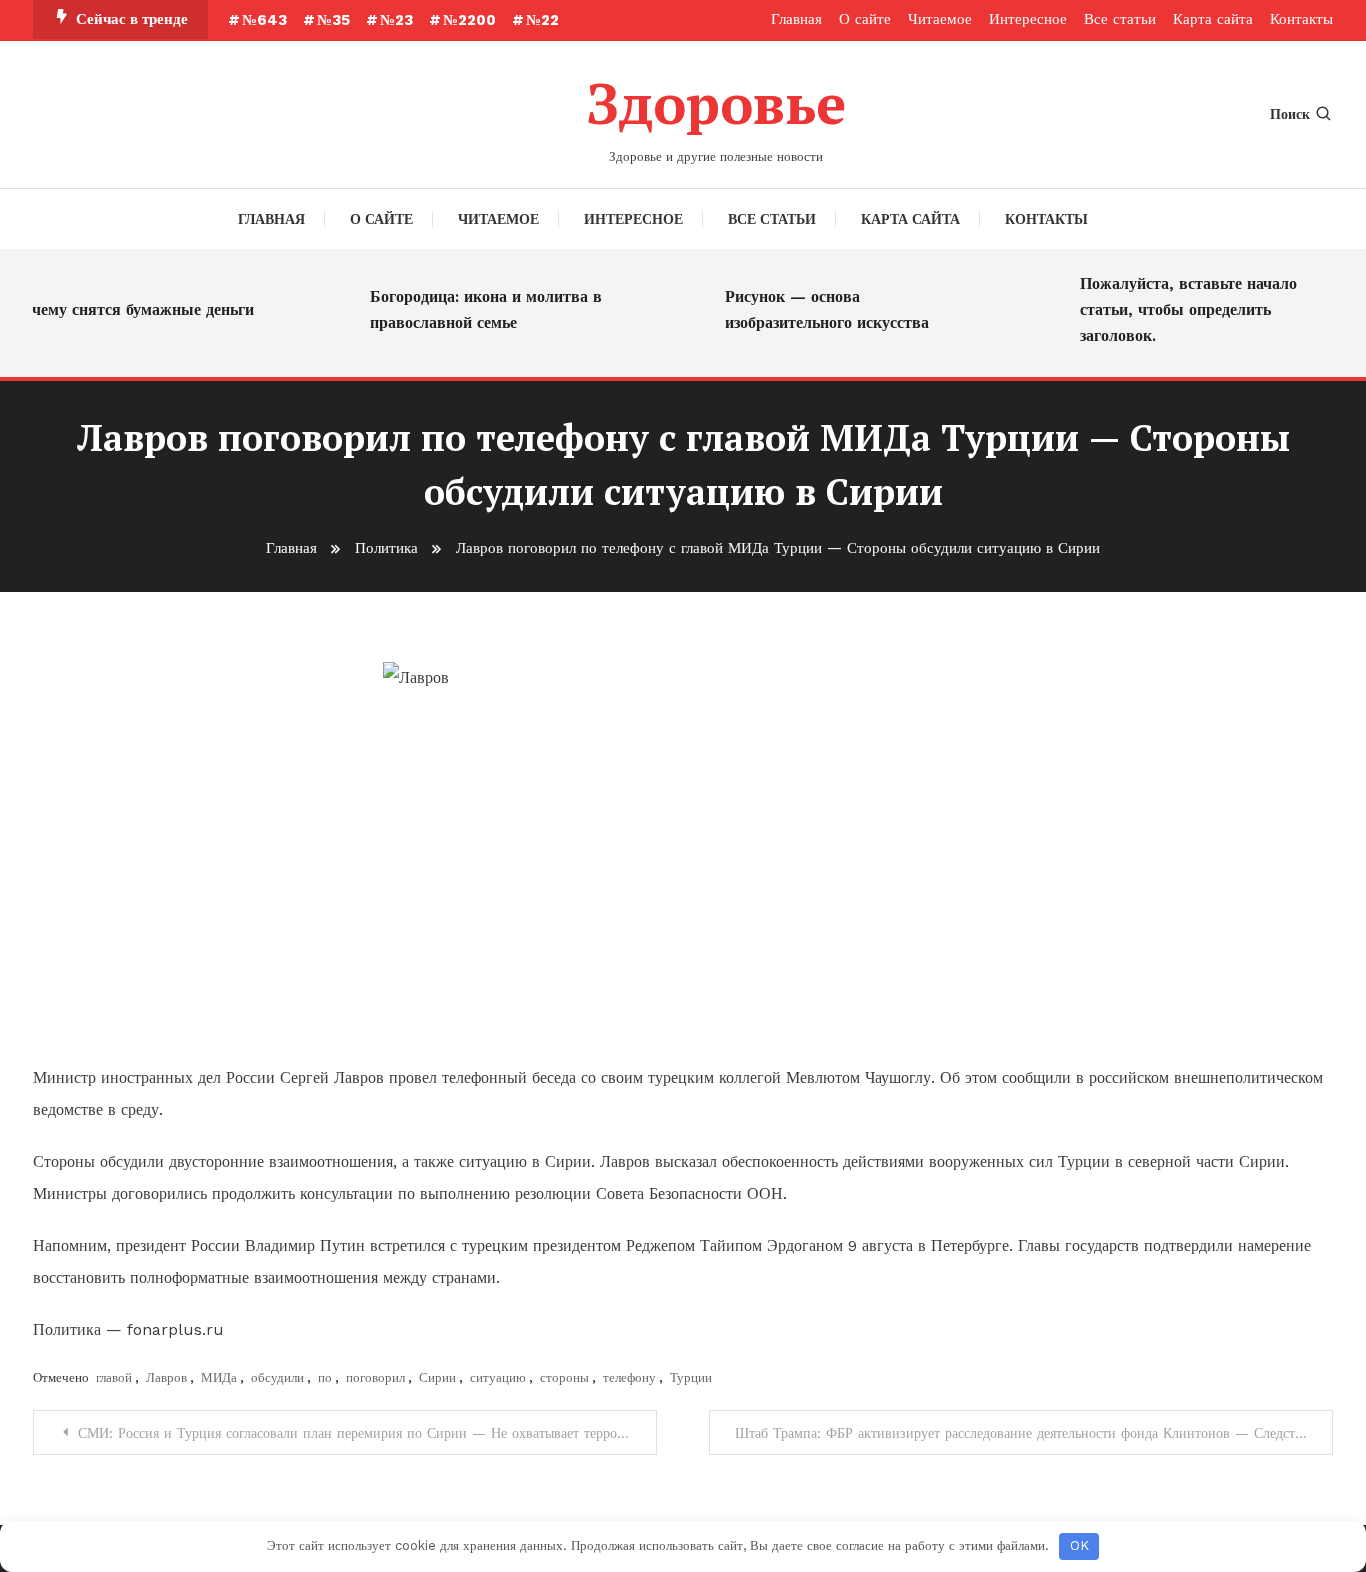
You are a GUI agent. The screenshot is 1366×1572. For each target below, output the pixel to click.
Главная (796, 19)
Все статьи (1120, 19)
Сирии (437, 1377)
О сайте (865, 19)
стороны (564, 1377)
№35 (333, 20)
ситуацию (498, 1377)
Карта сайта (1213, 19)
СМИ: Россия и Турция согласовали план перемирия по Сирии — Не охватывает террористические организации (367, 1433)
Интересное (1028, 19)
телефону (629, 1377)
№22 (542, 20)
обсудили (277, 1377)
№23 (396, 20)
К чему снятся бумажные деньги (123, 309)
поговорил (375, 1377)
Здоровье (716, 103)
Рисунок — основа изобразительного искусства (816, 309)
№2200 (469, 20)
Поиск (1290, 114)
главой (114, 1377)
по (325, 1377)
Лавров (166, 1377)
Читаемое (940, 19)
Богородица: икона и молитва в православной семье (475, 309)
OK (1079, 1545)
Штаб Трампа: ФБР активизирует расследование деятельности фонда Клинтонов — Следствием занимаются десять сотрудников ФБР (1034, 1433)
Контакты (1301, 19)
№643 (264, 20)
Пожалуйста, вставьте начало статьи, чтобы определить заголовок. (1177, 309)
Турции (691, 1377)
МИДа (219, 1377)
